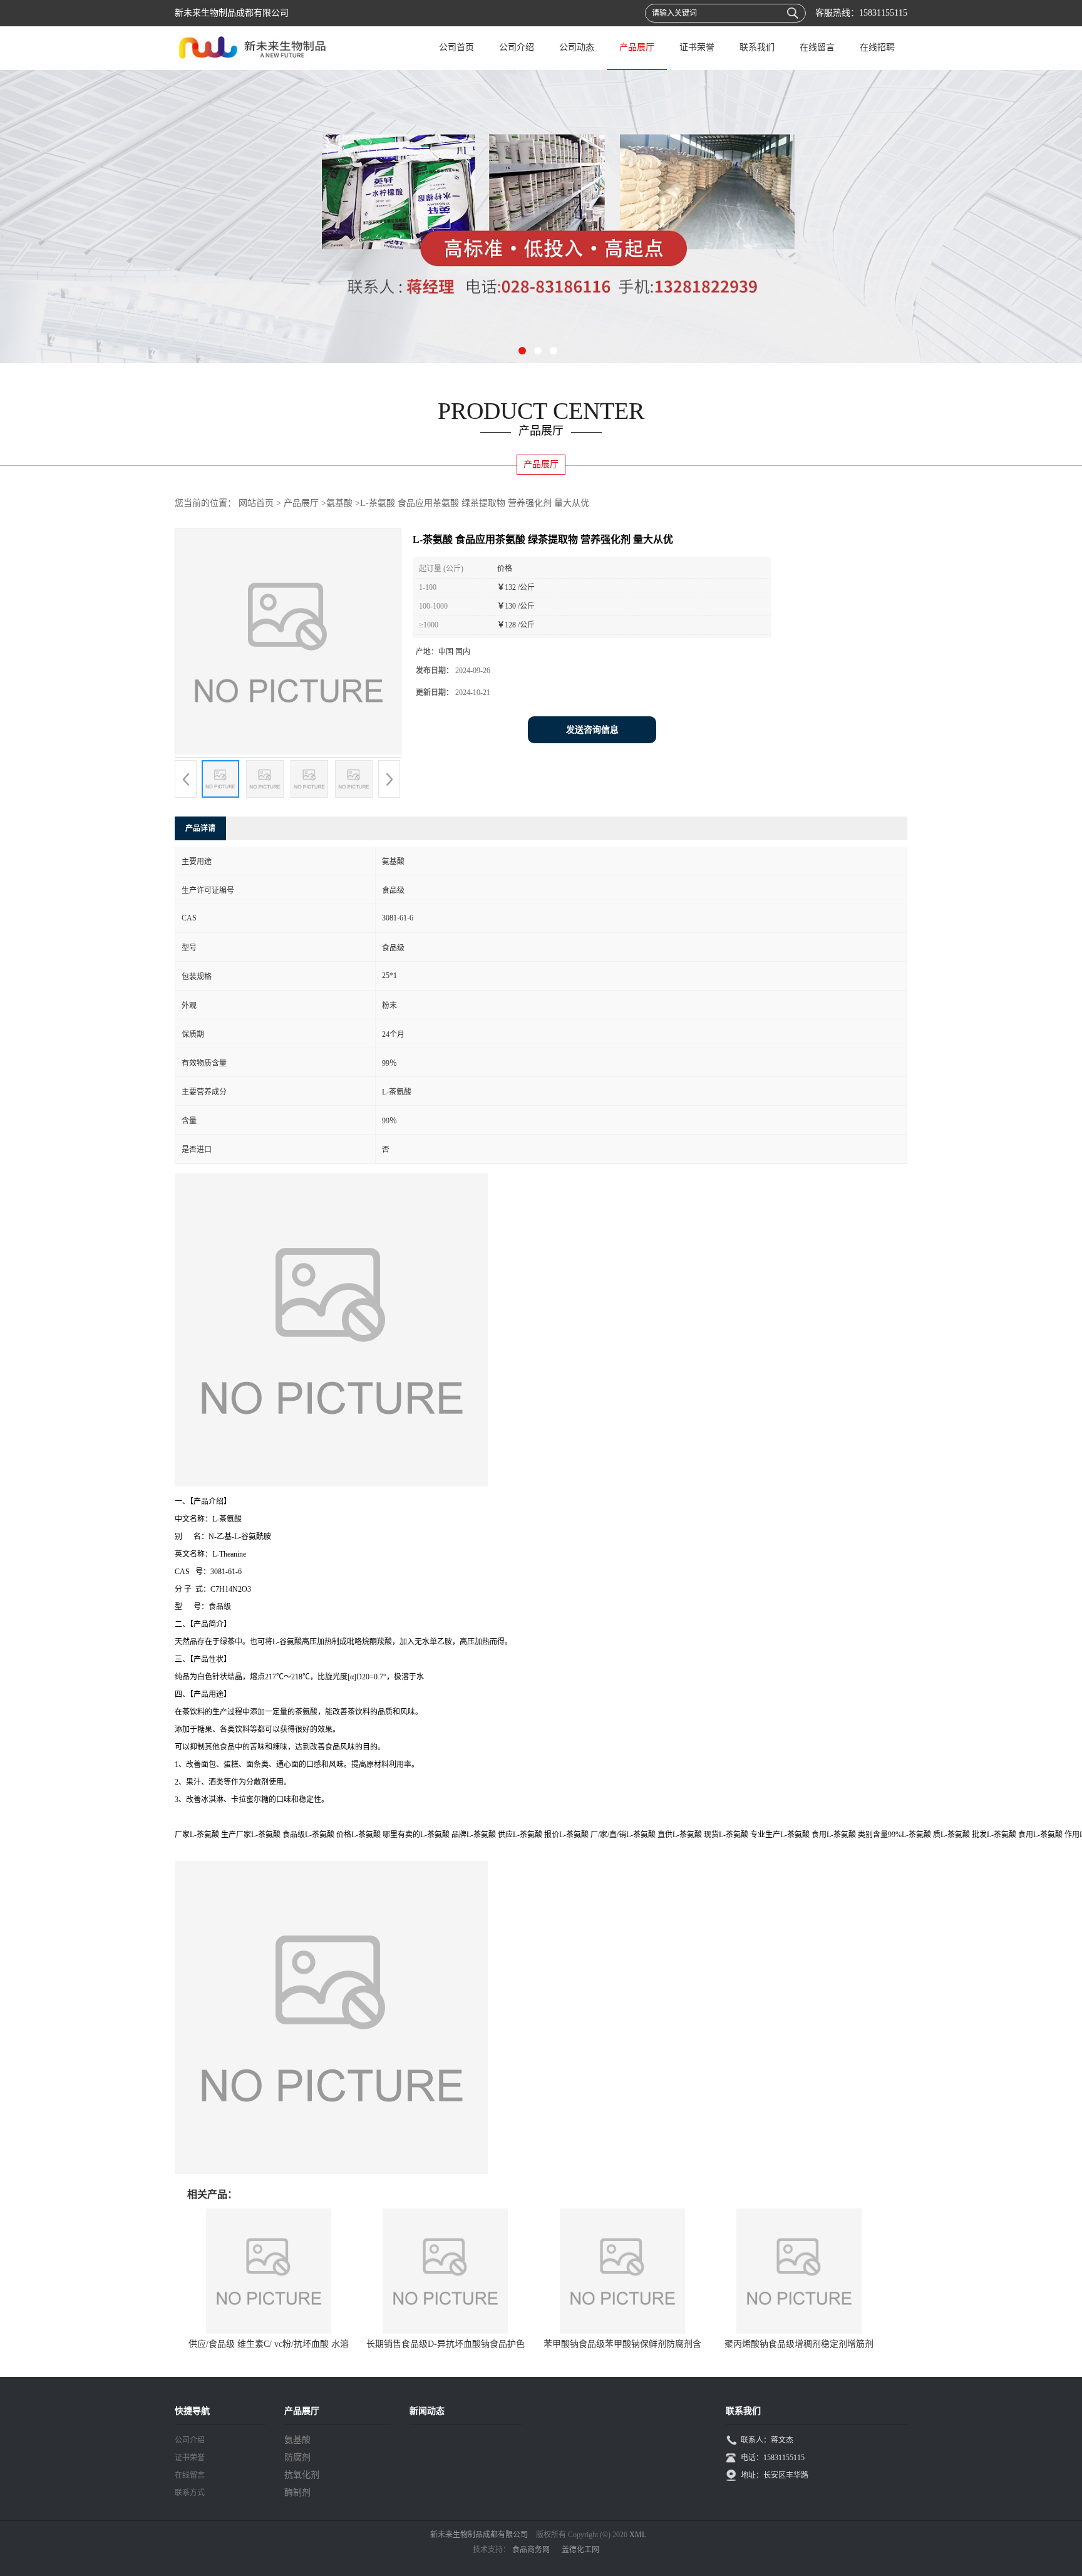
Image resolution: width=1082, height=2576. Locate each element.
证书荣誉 (697, 47)
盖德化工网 (580, 2550)
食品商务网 (531, 2550)
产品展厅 (637, 47)
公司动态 (577, 47)
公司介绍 (517, 47)
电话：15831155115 (773, 2458)
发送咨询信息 (592, 730)
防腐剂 (297, 2457)
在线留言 (817, 47)
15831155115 (883, 13)
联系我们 (757, 47)
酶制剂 (297, 2492)
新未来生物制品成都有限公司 (479, 2535)
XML (638, 2535)
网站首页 (256, 503)
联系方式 (190, 2493)
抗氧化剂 (302, 2475)
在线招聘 (877, 47)
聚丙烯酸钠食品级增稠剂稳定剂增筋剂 (799, 2344)
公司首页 (456, 47)
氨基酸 (339, 503)
